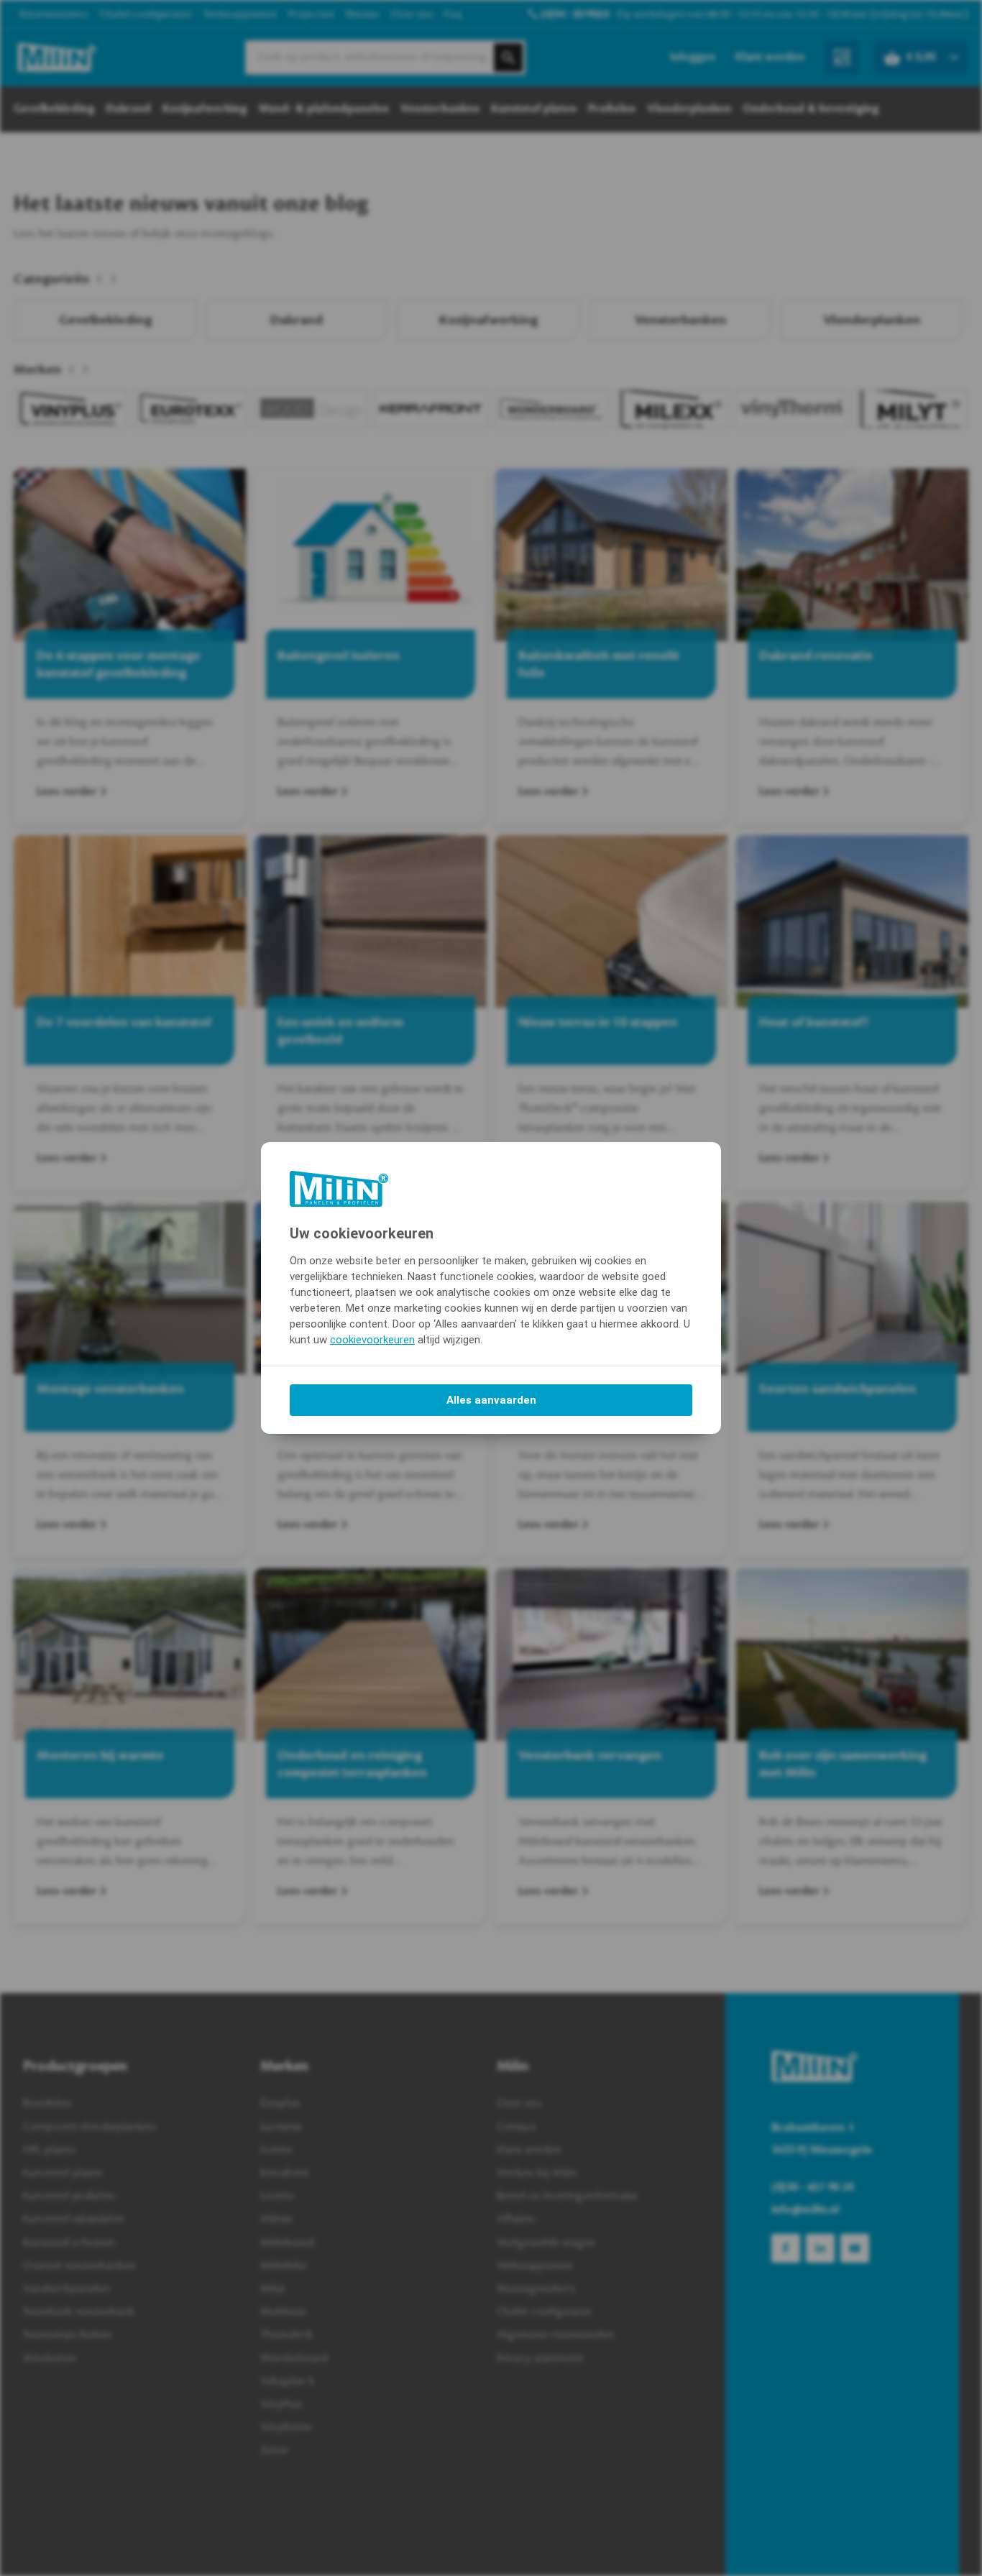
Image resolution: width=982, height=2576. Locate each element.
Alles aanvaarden (491, 1400)
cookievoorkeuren (372, 1340)
